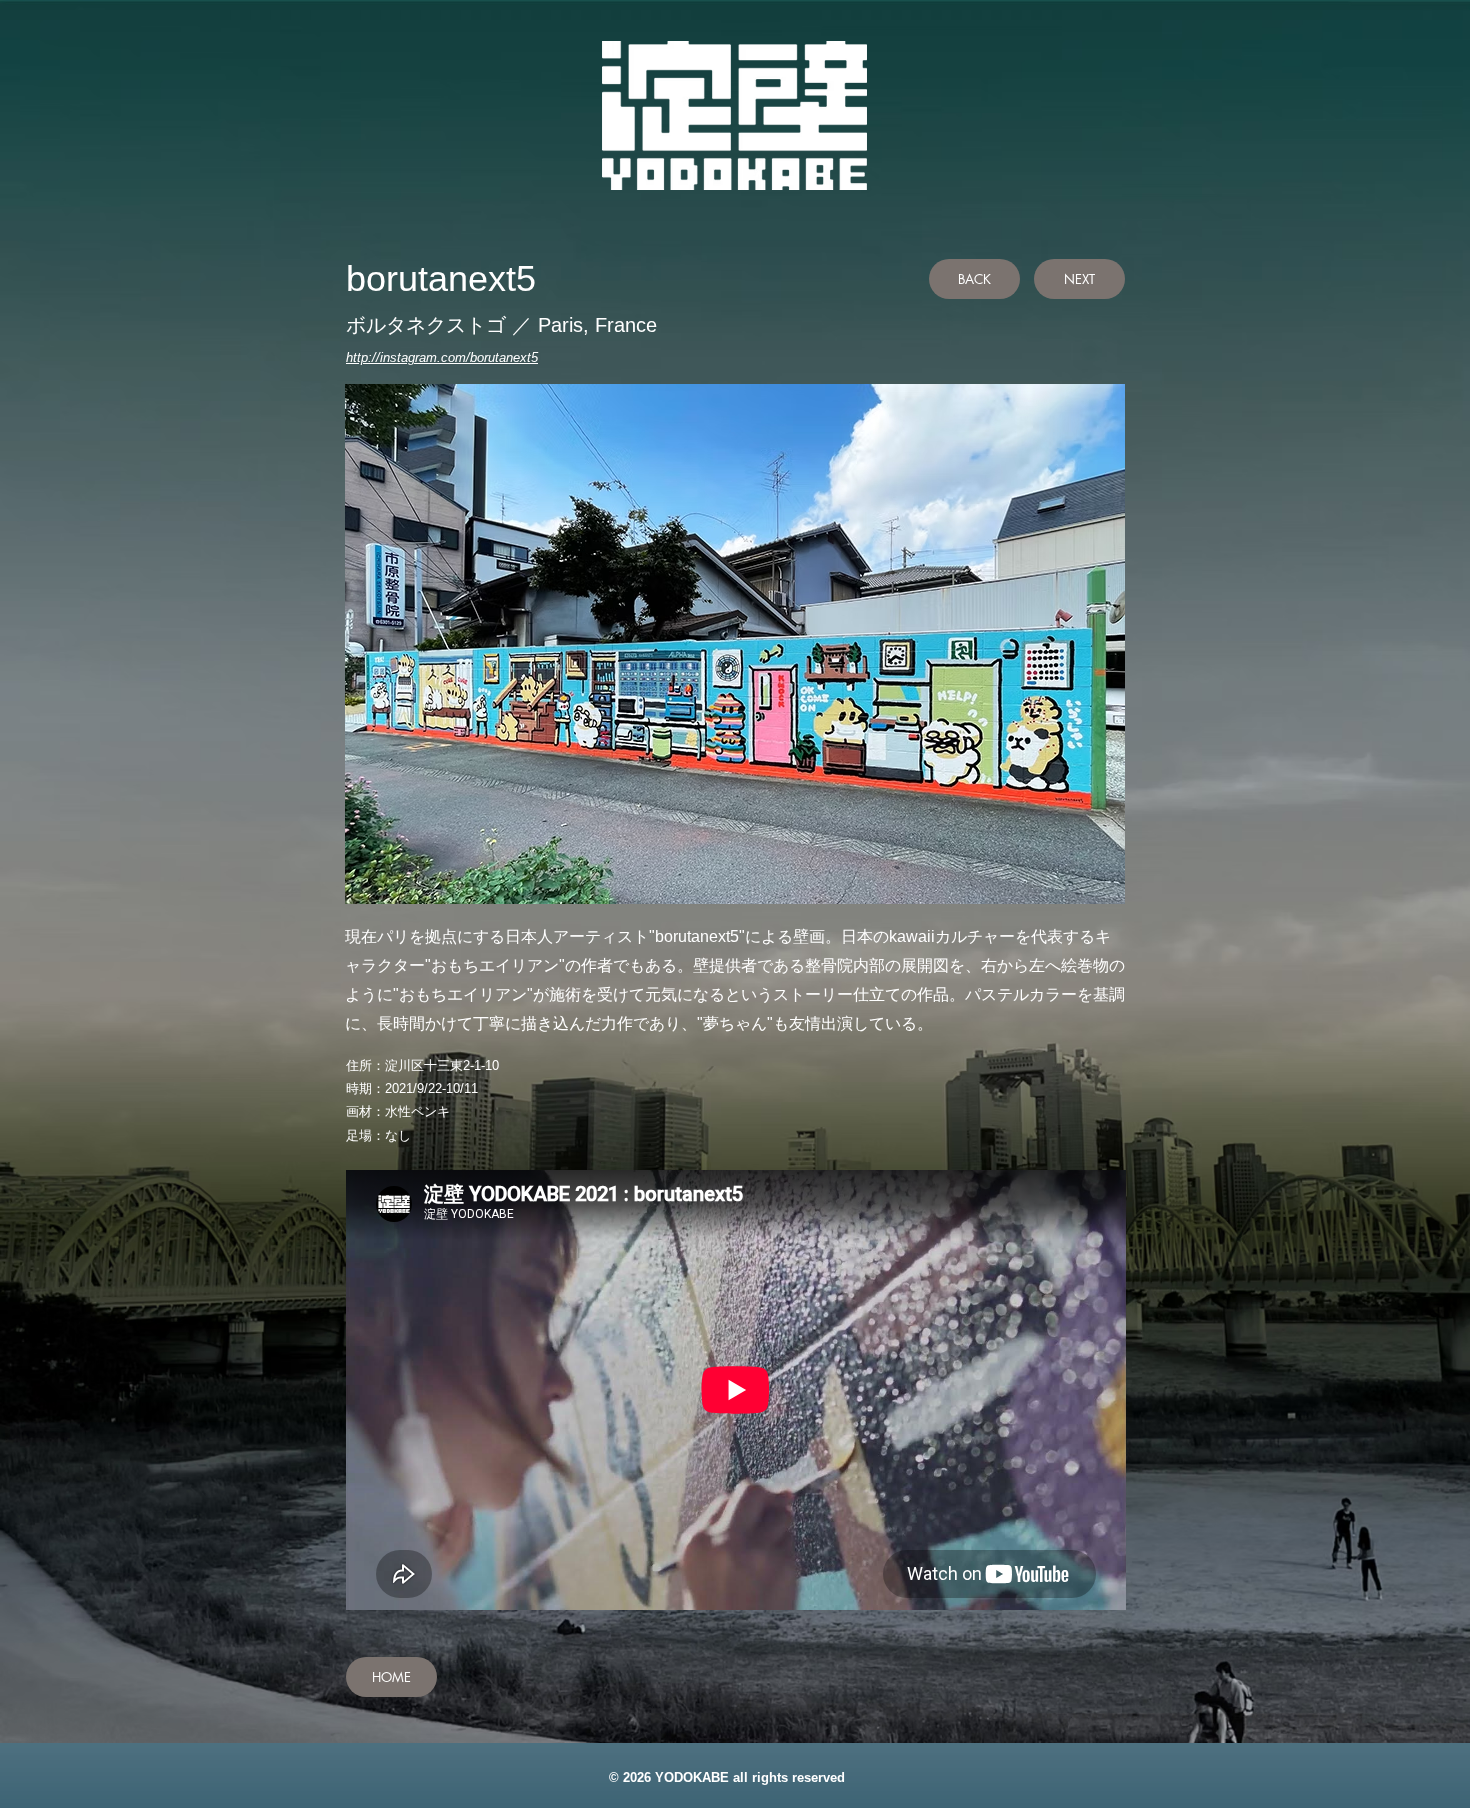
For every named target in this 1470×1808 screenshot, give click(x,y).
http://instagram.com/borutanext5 (442, 357)
